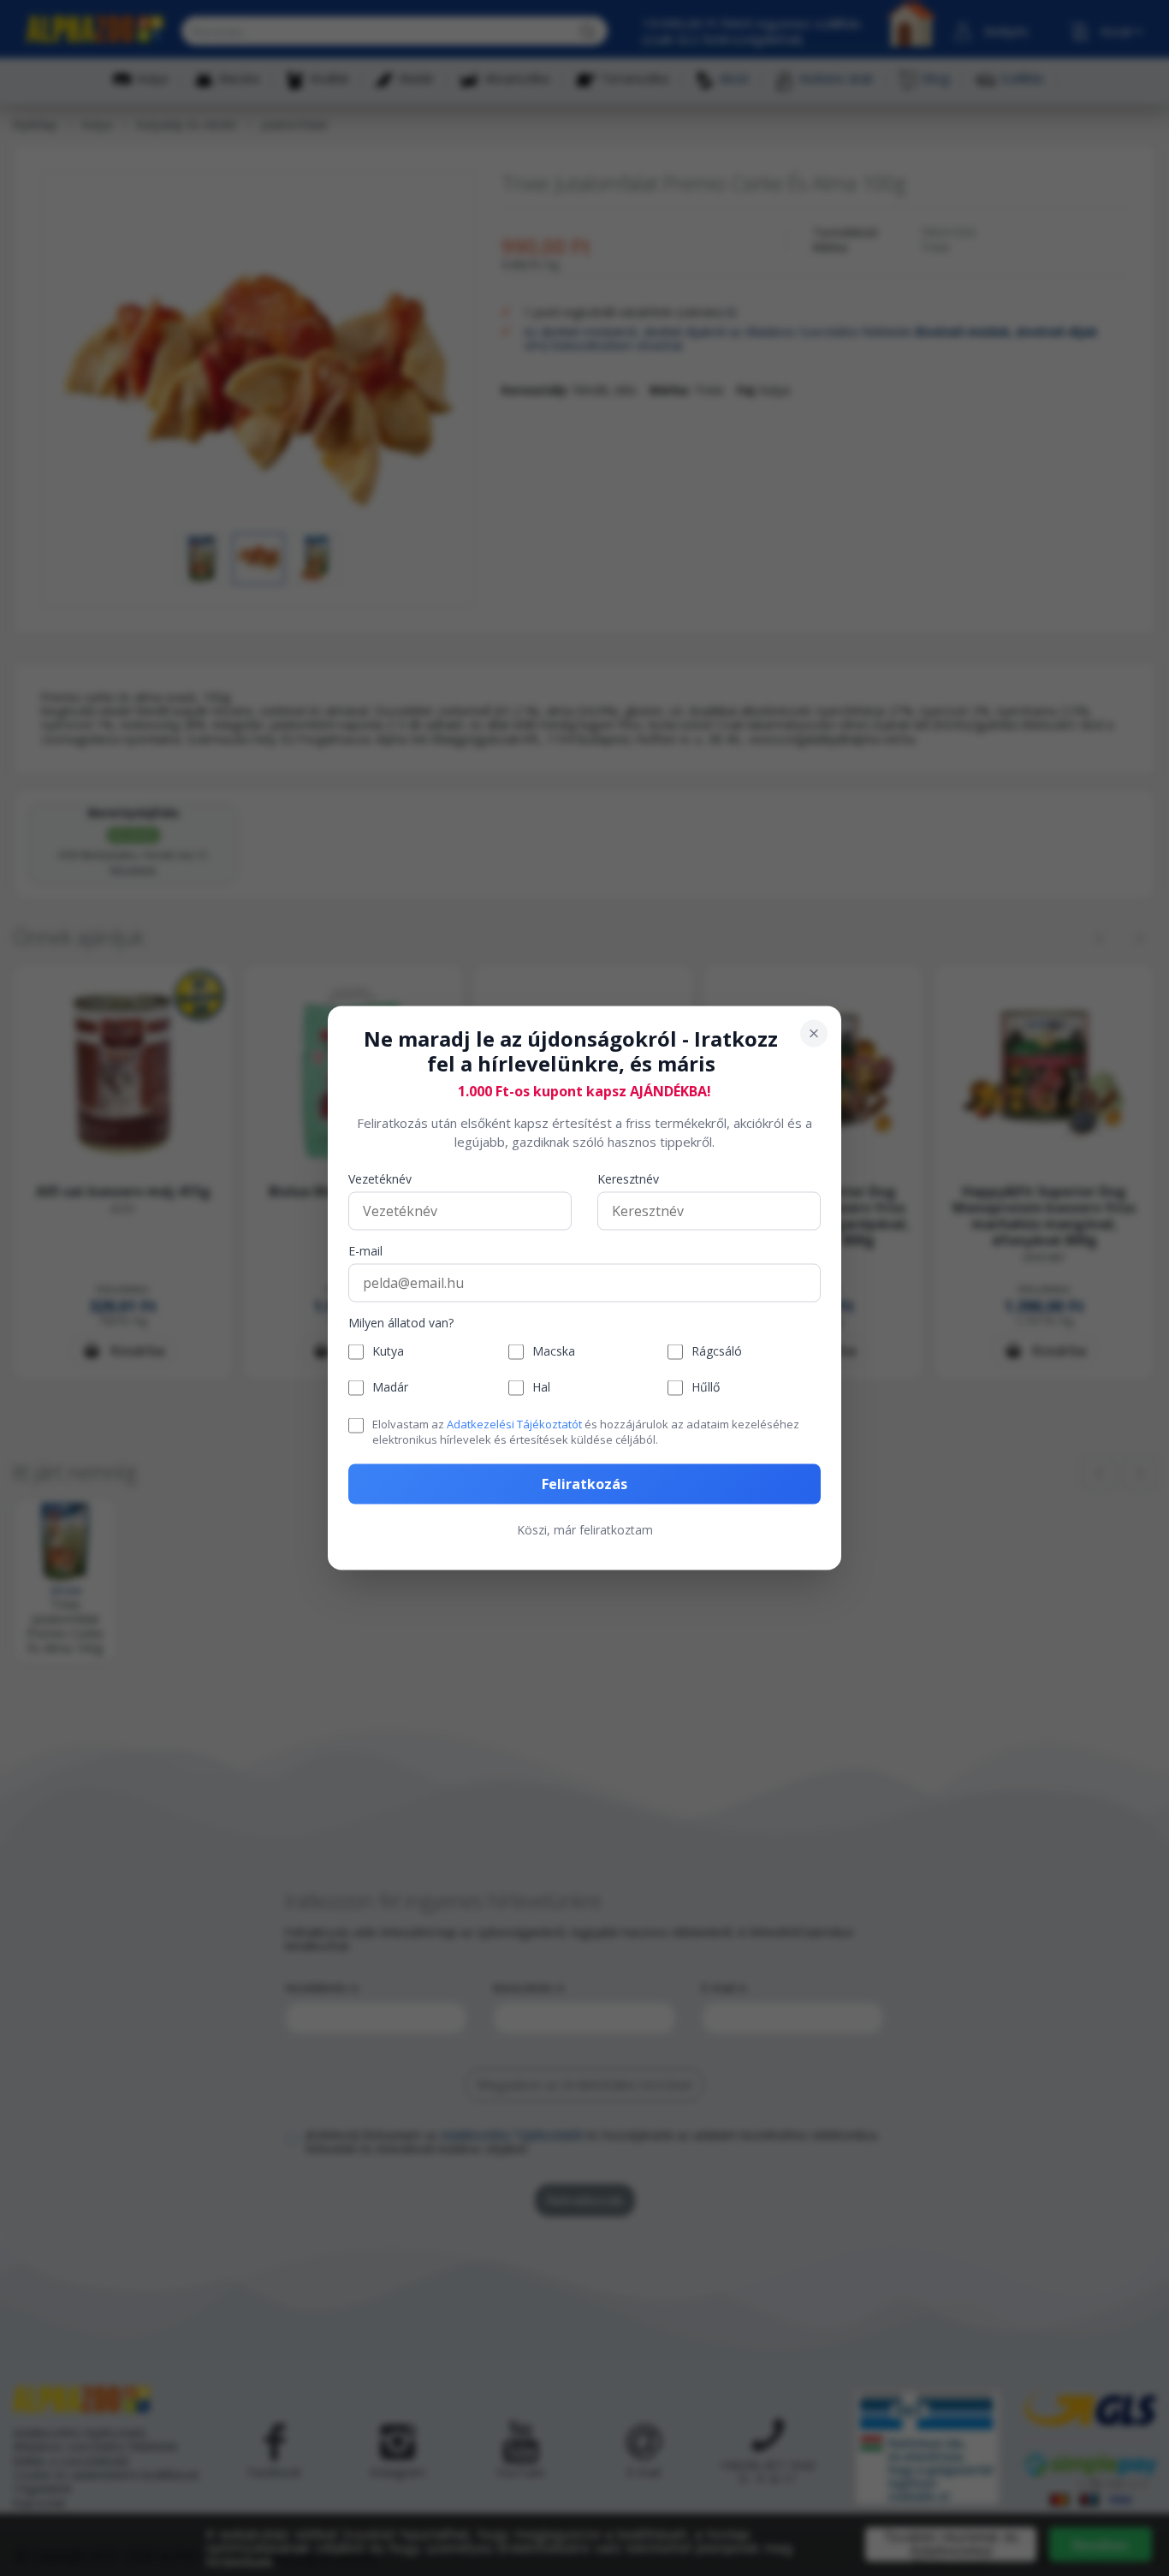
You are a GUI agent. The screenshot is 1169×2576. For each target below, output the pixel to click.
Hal (541, 1388)
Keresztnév (628, 1179)
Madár (390, 1388)
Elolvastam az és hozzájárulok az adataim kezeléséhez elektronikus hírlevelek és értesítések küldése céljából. (586, 1431)
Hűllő (706, 1388)
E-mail (365, 1251)
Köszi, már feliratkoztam (585, 1530)
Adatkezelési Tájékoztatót (514, 1423)
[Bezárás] (814, 1034)
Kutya (388, 1352)
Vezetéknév (380, 1179)
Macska (554, 1352)
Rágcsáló (717, 1352)
